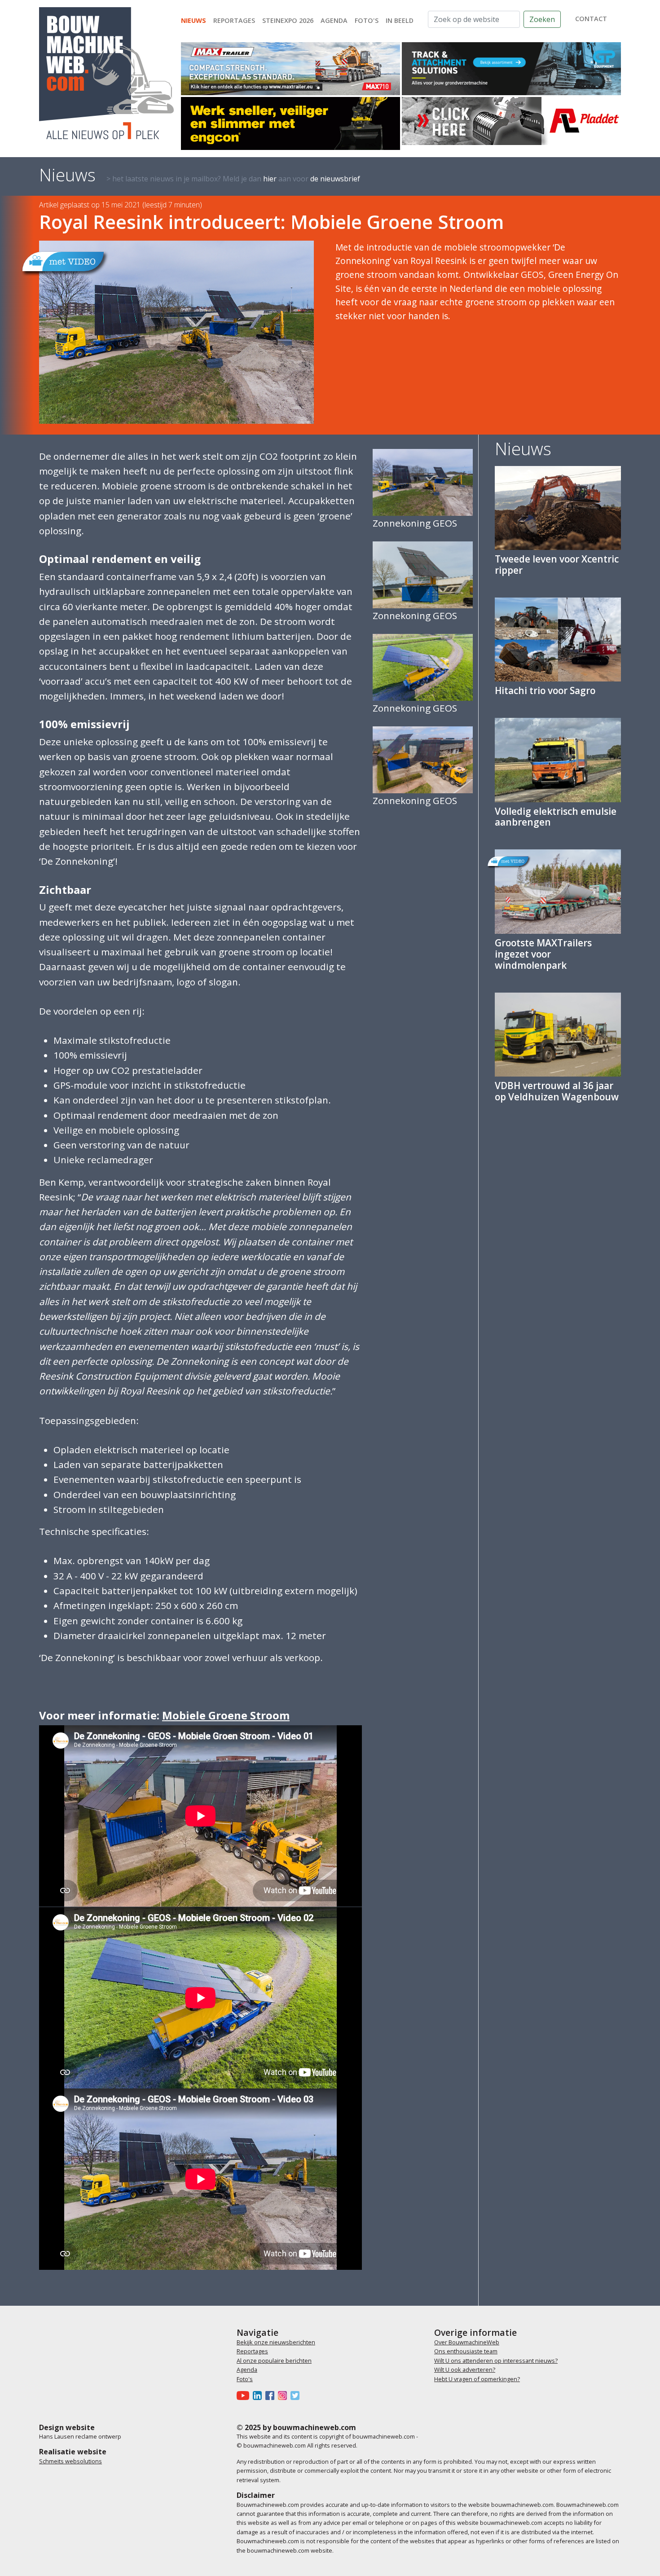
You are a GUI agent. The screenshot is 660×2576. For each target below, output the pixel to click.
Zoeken (542, 19)
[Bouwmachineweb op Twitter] (297, 2395)
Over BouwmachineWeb (467, 2342)
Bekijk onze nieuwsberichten (276, 2342)
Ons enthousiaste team (466, 2351)
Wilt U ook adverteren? (465, 2369)
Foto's (367, 20)
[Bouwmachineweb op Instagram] (284, 2395)
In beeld (400, 20)
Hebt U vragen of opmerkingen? (477, 2379)
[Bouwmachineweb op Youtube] (245, 2395)
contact (591, 19)
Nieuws (194, 20)
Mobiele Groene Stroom (226, 1715)
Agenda (334, 20)
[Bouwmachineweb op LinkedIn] (259, 2395)
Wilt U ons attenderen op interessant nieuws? (496, 2361)
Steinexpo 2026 (288, 20)
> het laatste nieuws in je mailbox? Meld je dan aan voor (233, 179)
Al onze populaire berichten (274, 2361)
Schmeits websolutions (70, 2461)
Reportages (234, 20)
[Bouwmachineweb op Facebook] (272, 2395)
